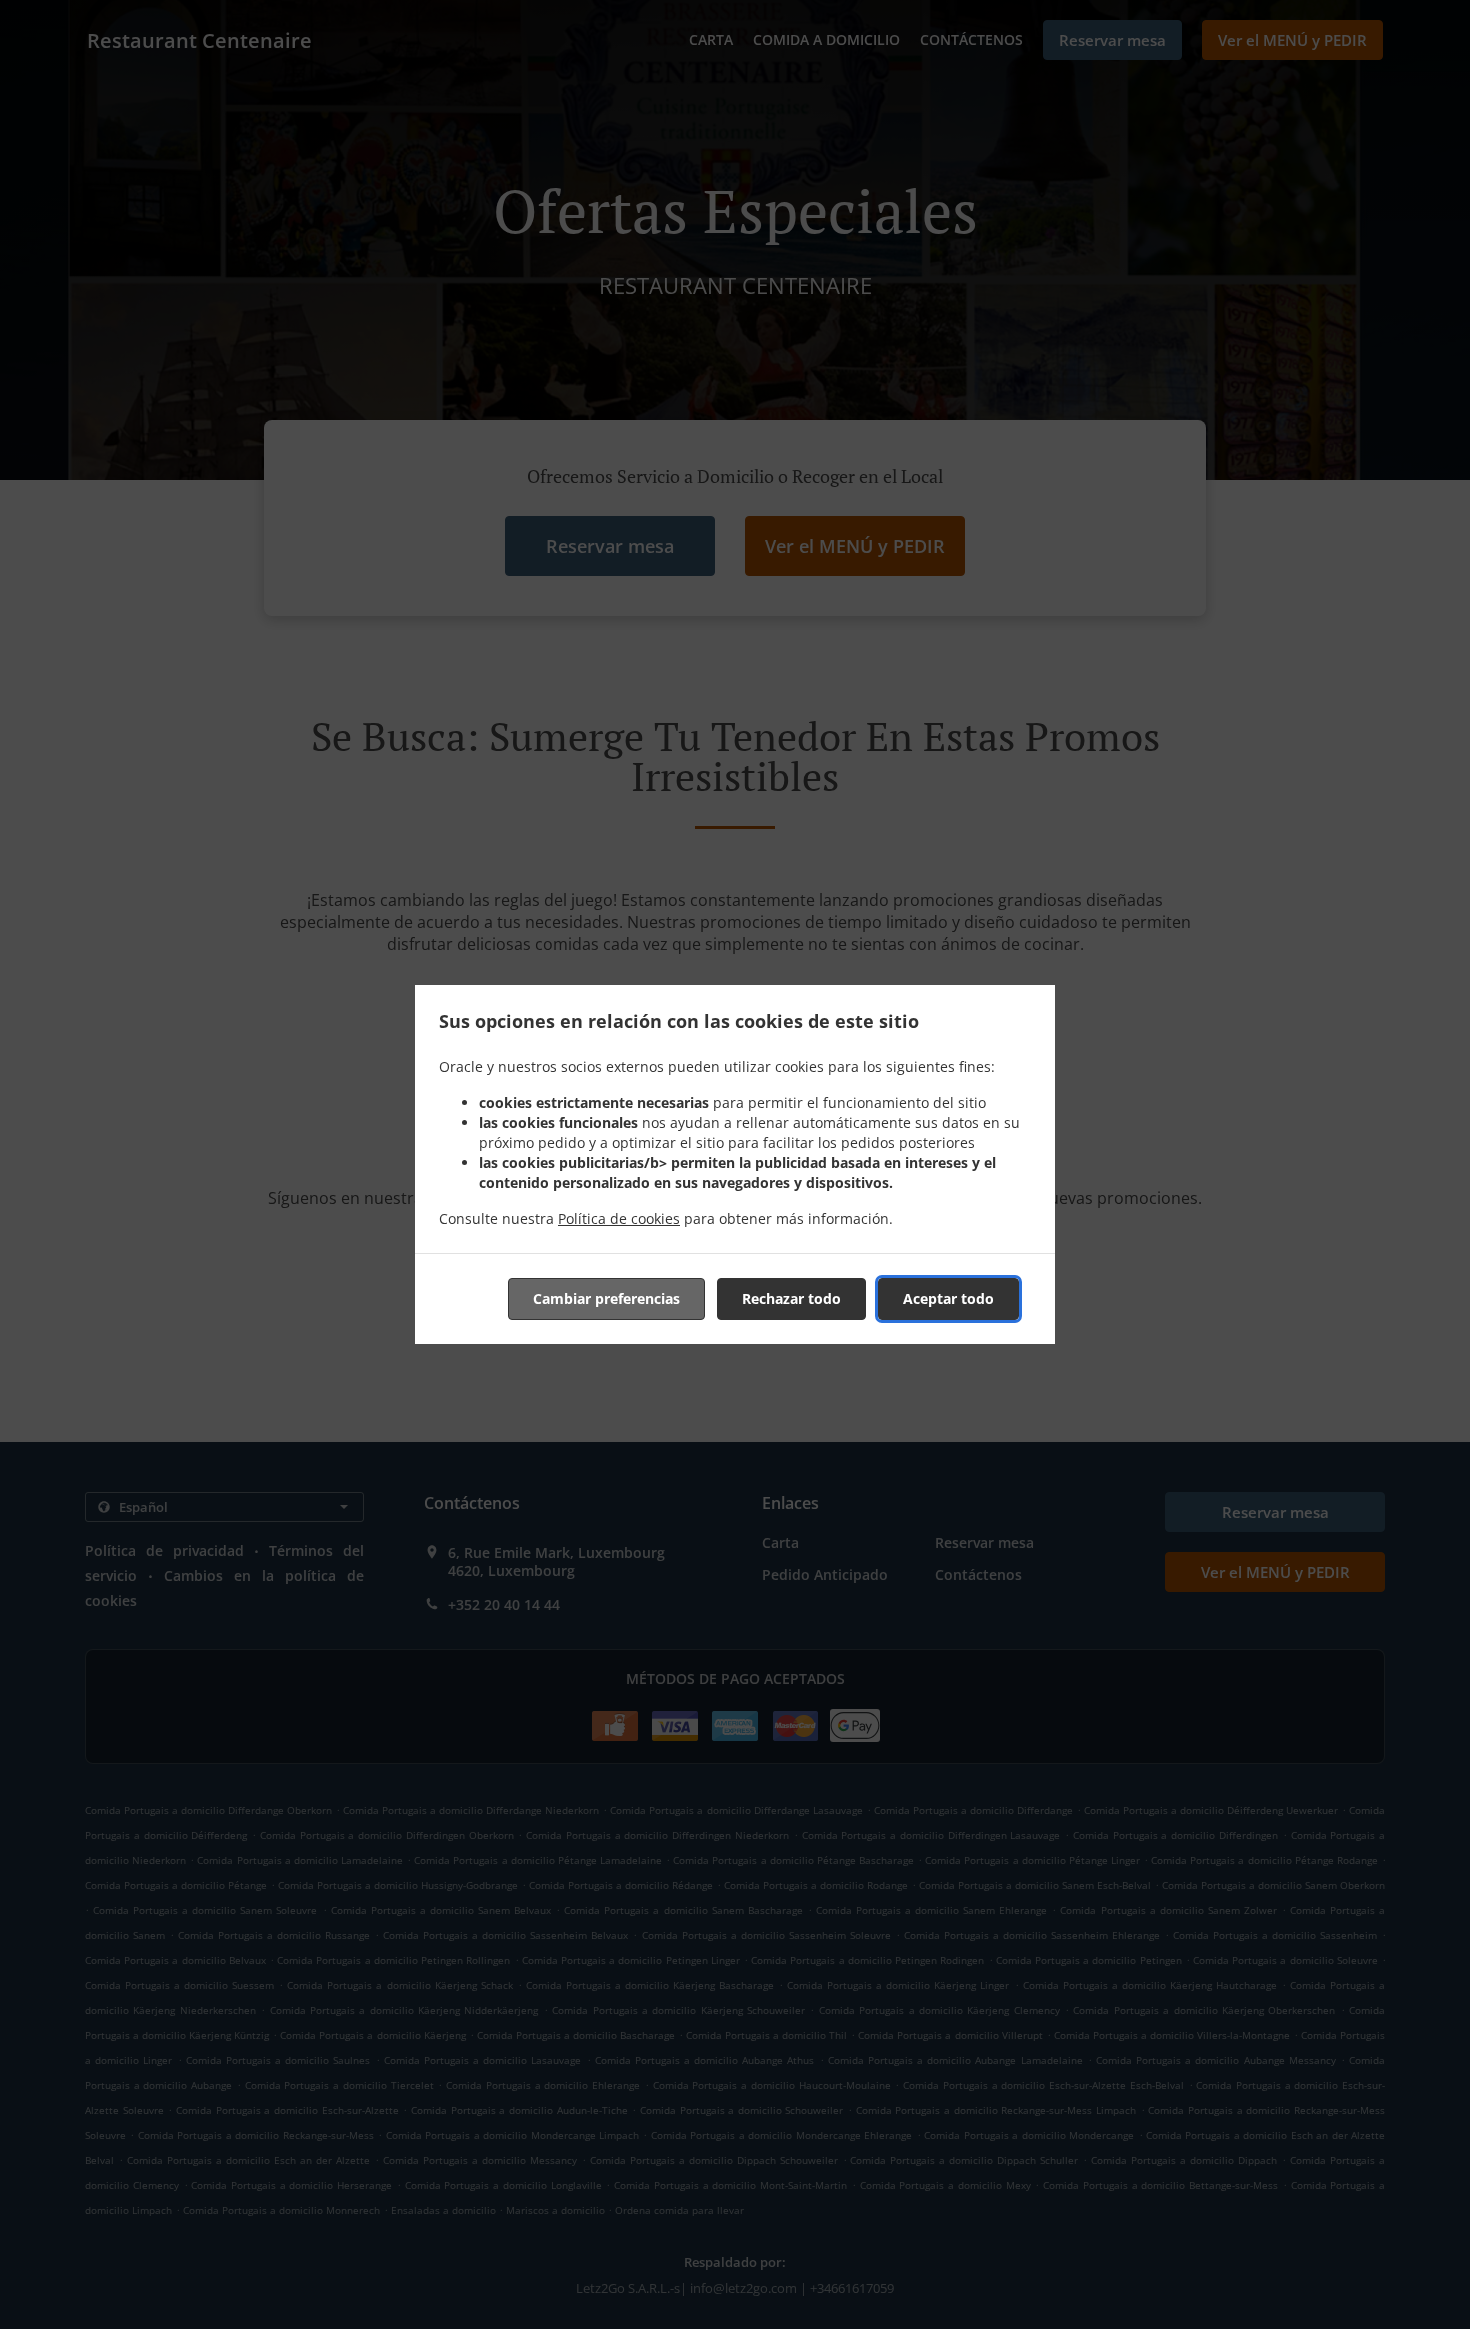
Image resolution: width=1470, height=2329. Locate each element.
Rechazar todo (791, 1298)
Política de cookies (619, 1218)
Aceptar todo (948, 1298)
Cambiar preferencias (606, 1298)
